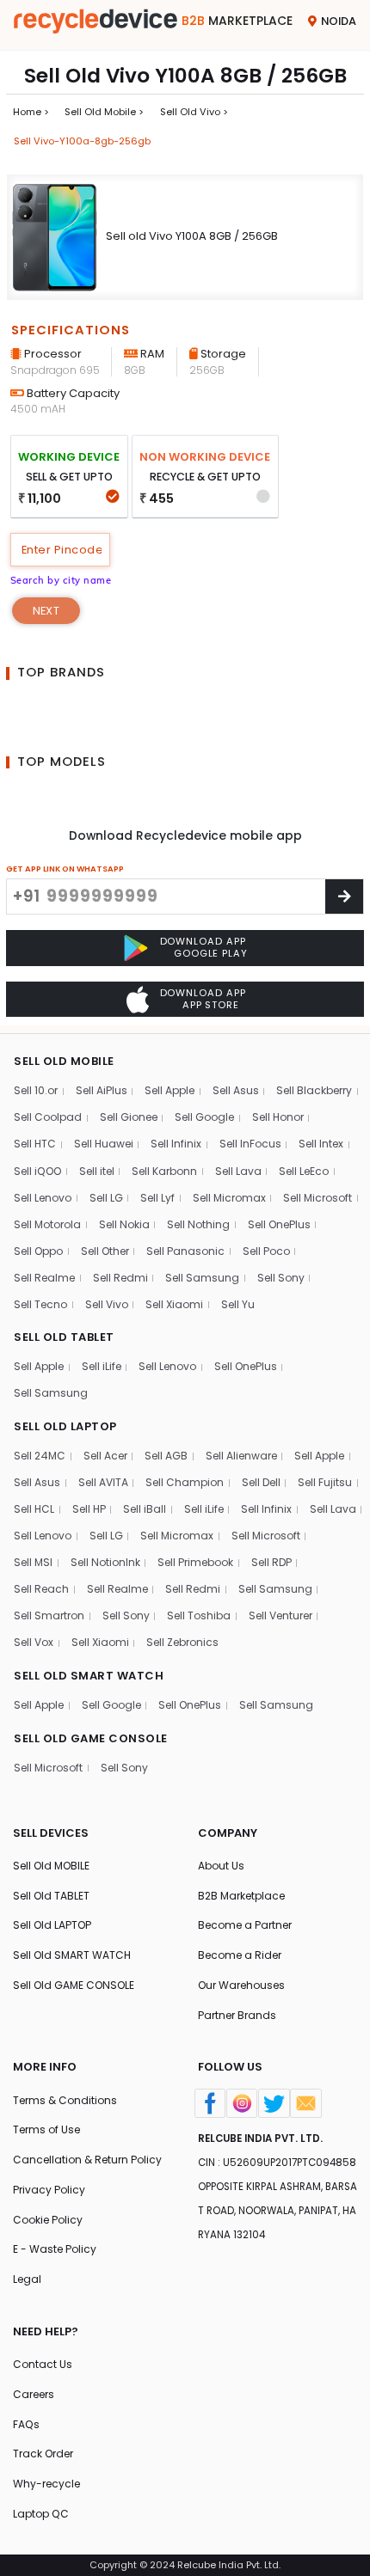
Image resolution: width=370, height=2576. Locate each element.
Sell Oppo (38, 1251)
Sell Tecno (40, 1304)
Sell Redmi (120, 1278)
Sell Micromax (229, 1198)
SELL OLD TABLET (64, 1337)
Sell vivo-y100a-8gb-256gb (82, 141)
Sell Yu (238, 1304)
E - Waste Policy (55, 2249)
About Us (221, 1866)
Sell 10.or (36, 1090)
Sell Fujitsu (325, 1482)
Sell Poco (266, 1251)
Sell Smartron (49, 1615)
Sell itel (97, 1171)
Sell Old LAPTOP (52, 1925)
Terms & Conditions (65, 2100)
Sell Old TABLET (51, 1896)
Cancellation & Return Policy (87, 2160)
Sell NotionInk (105, 1562)
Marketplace (237, 21)
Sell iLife (102, 1366)
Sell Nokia (124, 1224)
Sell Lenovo (43, 1198)
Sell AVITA (103, 1482)
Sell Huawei (104, 1144)
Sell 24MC (40, 1456)
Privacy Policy (49, 2190)
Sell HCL (34, 1509)
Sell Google (204, 1117)
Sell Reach (41, 1589)
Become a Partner (245, 1925)
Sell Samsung (202, 1278)
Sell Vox (34, 1642)
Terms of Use (46, 2129)
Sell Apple (170, 1090)
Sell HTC (35, 1144)
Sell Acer (105, 1456)
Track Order (43, 2454)
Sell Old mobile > (104, 112)
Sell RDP (271, 1562)
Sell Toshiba (199, 1615)
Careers (34, 2394)
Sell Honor (278, 1117)
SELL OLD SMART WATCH (89, 1676)
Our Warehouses (241, 1985)
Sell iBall (145, 1509)
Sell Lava (238, 1171)
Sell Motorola (47, 1224)
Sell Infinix (176, 1144)
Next (46, 611)
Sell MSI (33, 1562)
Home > (31, 112)
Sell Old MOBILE (51, 1866)
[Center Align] (344, 896)
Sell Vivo (107, 1304)
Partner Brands (237, 2015)
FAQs (26, 2424)
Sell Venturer (281, 1615)
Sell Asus (236, 1090)
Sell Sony (281, 1278)
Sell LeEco (304, 1171)
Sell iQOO (37, 1171)
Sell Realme (44, 1278)
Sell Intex (321, 1144)
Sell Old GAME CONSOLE (74, 1985)
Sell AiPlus (102, 1090)
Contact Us (43, 2364)
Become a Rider (240, 1955)
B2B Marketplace (241, 1896)
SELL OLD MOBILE (64, 1061)
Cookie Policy (48, 2220)
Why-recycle (46, 2484)
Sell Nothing (198, 1224)
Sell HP (89, 1509)
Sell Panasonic (185, 1251)
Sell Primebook (195, 1562)
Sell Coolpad (48, 1117)
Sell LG (106, 1198)
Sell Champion (185, 1482)
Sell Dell (261, 1482)
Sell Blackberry (314, 1090)
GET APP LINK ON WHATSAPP (65, 869)
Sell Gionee (129, 1117)
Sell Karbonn (164, 1171)
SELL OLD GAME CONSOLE (91, 1738)
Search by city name (61, 580)
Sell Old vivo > (194, 112)
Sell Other (105, 1251)
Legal (27, 2279)
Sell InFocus (250, 1144)
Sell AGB (166, 1456)
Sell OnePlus (279, 1224)
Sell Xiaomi (174, 1304)
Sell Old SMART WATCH (72, 1955)
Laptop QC (41, 2514)
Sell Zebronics (182, 1642)
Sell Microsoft (318, 1198)
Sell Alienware (241, 1456)
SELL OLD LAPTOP (65, 1426)
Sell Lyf (157, 1198)
